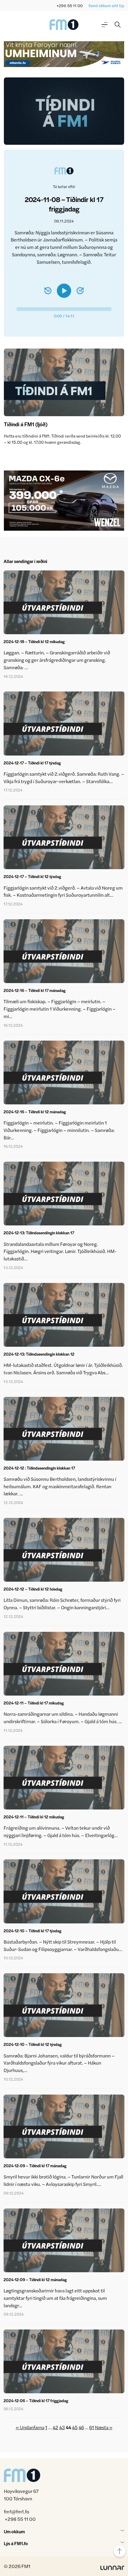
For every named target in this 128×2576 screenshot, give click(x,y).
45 (75, 2427)
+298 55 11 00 (70, 5)
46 (81, 2427)
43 (62, 2427)
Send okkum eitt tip (106, 5)
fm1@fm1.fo (17, 2511)
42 (56, 2427)
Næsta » (104, 2427)
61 (92, 2427)
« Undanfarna (30, 2427)
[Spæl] (64, 291)
